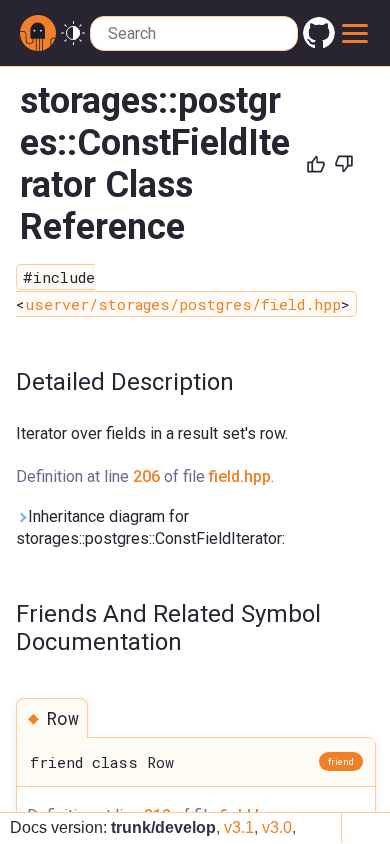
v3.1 (239, 827)
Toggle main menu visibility (355, 33)
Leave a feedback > (280, 249)
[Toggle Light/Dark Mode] (73, 33)
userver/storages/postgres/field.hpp (183, 304)
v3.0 (277, 827)
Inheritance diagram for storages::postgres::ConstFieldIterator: (150, 527)
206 (146, 476)
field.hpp (240, 476)
